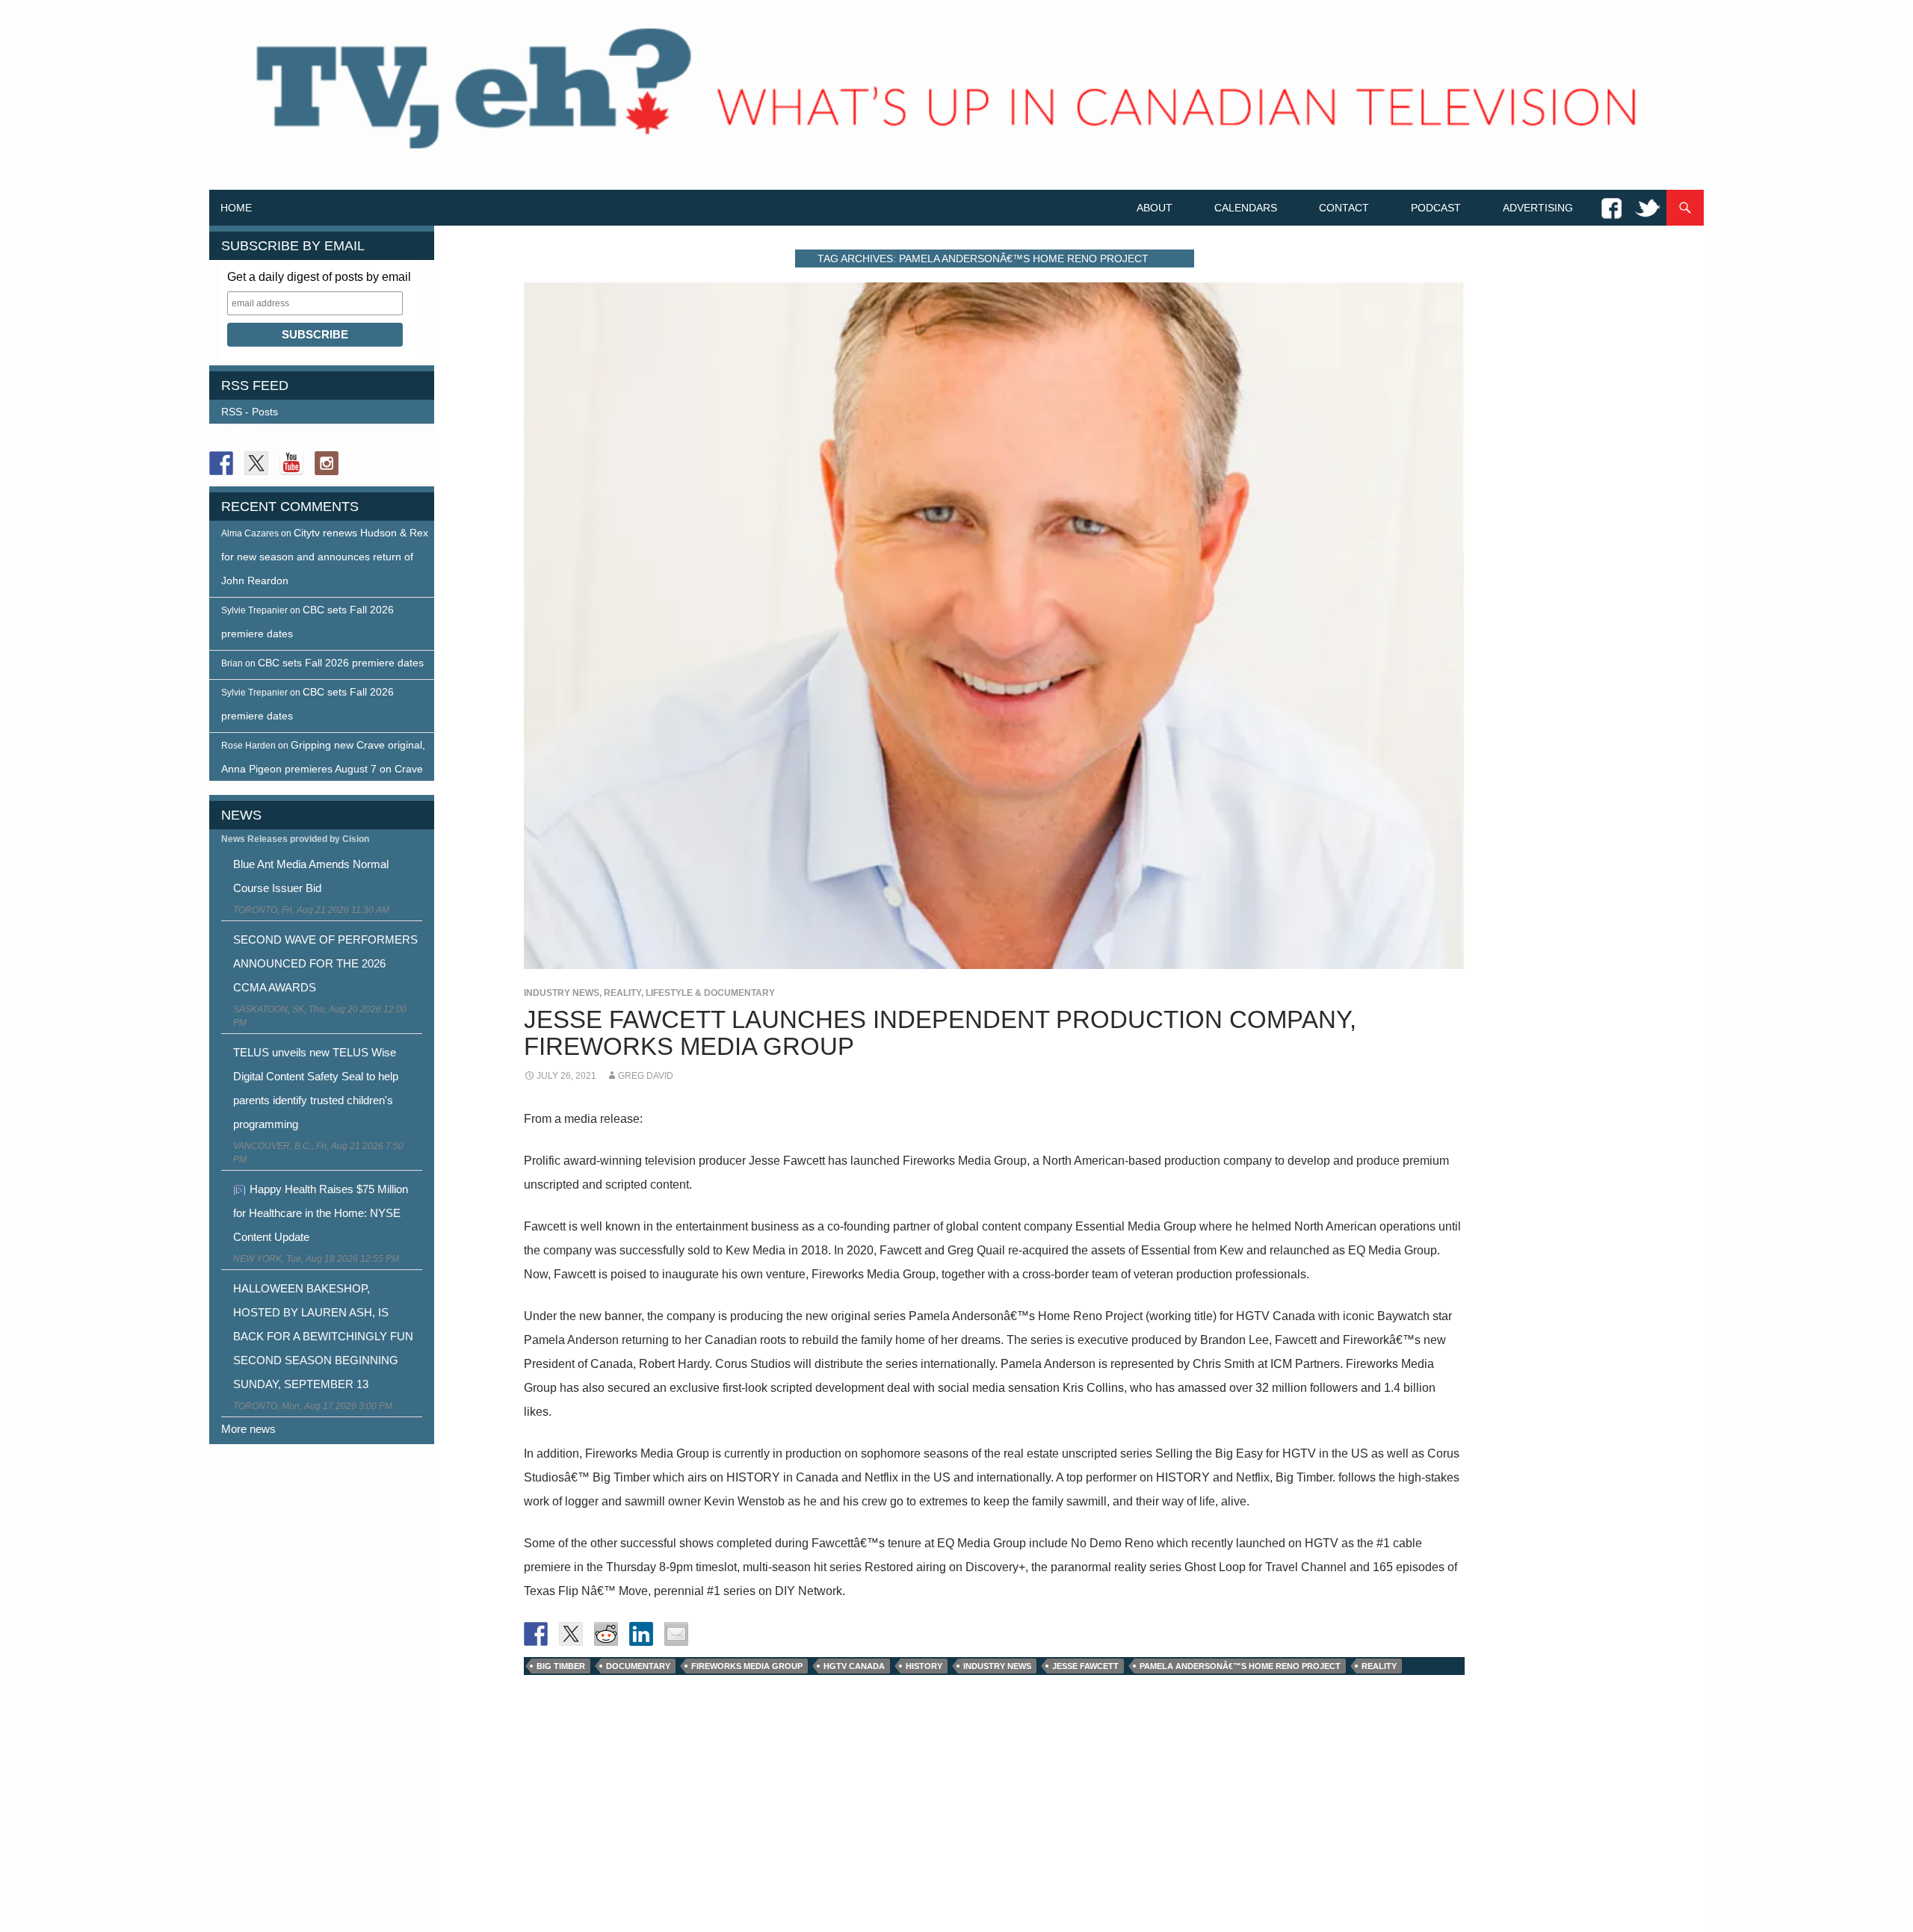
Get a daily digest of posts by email (319, 277)
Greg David (646, 1076)
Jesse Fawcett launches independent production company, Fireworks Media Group (940, 1033)
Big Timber (561, 1666)
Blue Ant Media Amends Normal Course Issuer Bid (311, 876)
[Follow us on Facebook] (221, 463)
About (1155, 208)
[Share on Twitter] (571, 1634)
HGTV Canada (854, 1666)
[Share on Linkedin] (641, 1634)
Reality (1379, 1666)
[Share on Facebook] (536, 1634)
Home (236, 208)
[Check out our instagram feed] (327, 463)
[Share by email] (676, 1634)
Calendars (1246, 208)
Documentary (638, 1666)
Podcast (1436, 208)
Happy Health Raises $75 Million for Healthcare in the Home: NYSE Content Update (321, 1213)
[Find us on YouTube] (291, 463)
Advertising (1538, 208)
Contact (1344, 208)
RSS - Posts (250, 412)
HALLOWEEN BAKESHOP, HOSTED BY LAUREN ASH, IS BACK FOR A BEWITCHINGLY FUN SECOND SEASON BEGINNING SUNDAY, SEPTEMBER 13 (323, 1336)
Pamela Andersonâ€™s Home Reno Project (1240, 1666)
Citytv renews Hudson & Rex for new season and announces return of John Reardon (325, 557)
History (924, 1666)
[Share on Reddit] (606, 1634)
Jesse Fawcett (1085, 1666)
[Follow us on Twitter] (256, 463)
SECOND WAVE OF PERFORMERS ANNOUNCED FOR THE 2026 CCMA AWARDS (325, 963)
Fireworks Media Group (747, 1666)
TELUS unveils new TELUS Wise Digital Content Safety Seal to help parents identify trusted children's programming (316, 1088)
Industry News (562, 993)
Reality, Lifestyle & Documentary (689, 993)
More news (248, 1429)
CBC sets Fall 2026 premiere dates (341, 663)
